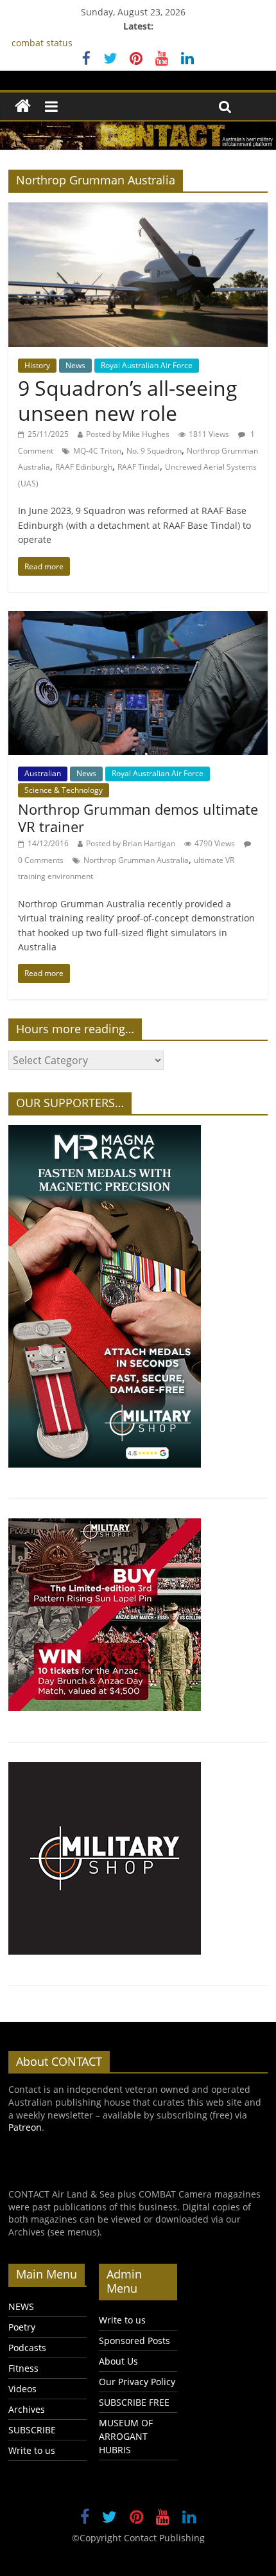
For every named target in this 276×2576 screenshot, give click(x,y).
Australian (43, 773)
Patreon (25, 2127)
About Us (118, 2361)
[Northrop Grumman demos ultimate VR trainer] (138, 619)
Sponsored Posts (134, 2341)
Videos (22, 2389)
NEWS (21, 2306)
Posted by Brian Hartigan (131, 843)
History (37, 365)
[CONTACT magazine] (23, 106)
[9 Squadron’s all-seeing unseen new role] (138, 210)
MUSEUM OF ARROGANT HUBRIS (126, 2436)
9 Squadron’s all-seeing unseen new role (128, 400)
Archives (27, 2409)
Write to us (32, 2450)
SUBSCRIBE (32, 2430)
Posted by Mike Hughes (128, 434)
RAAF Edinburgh (84, 467)
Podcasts (27, 2348)
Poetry (22, 2327)
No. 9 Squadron (154, 451)
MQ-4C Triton (97, 451)
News (75, 365)
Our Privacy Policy (137, 2382)
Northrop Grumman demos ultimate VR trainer (138, 817)
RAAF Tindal (139, 467)
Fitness (23, 2368)
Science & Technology (64, 790)
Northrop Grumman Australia (136, 860)
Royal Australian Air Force (147, 365)
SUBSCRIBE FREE (134, 2402)
